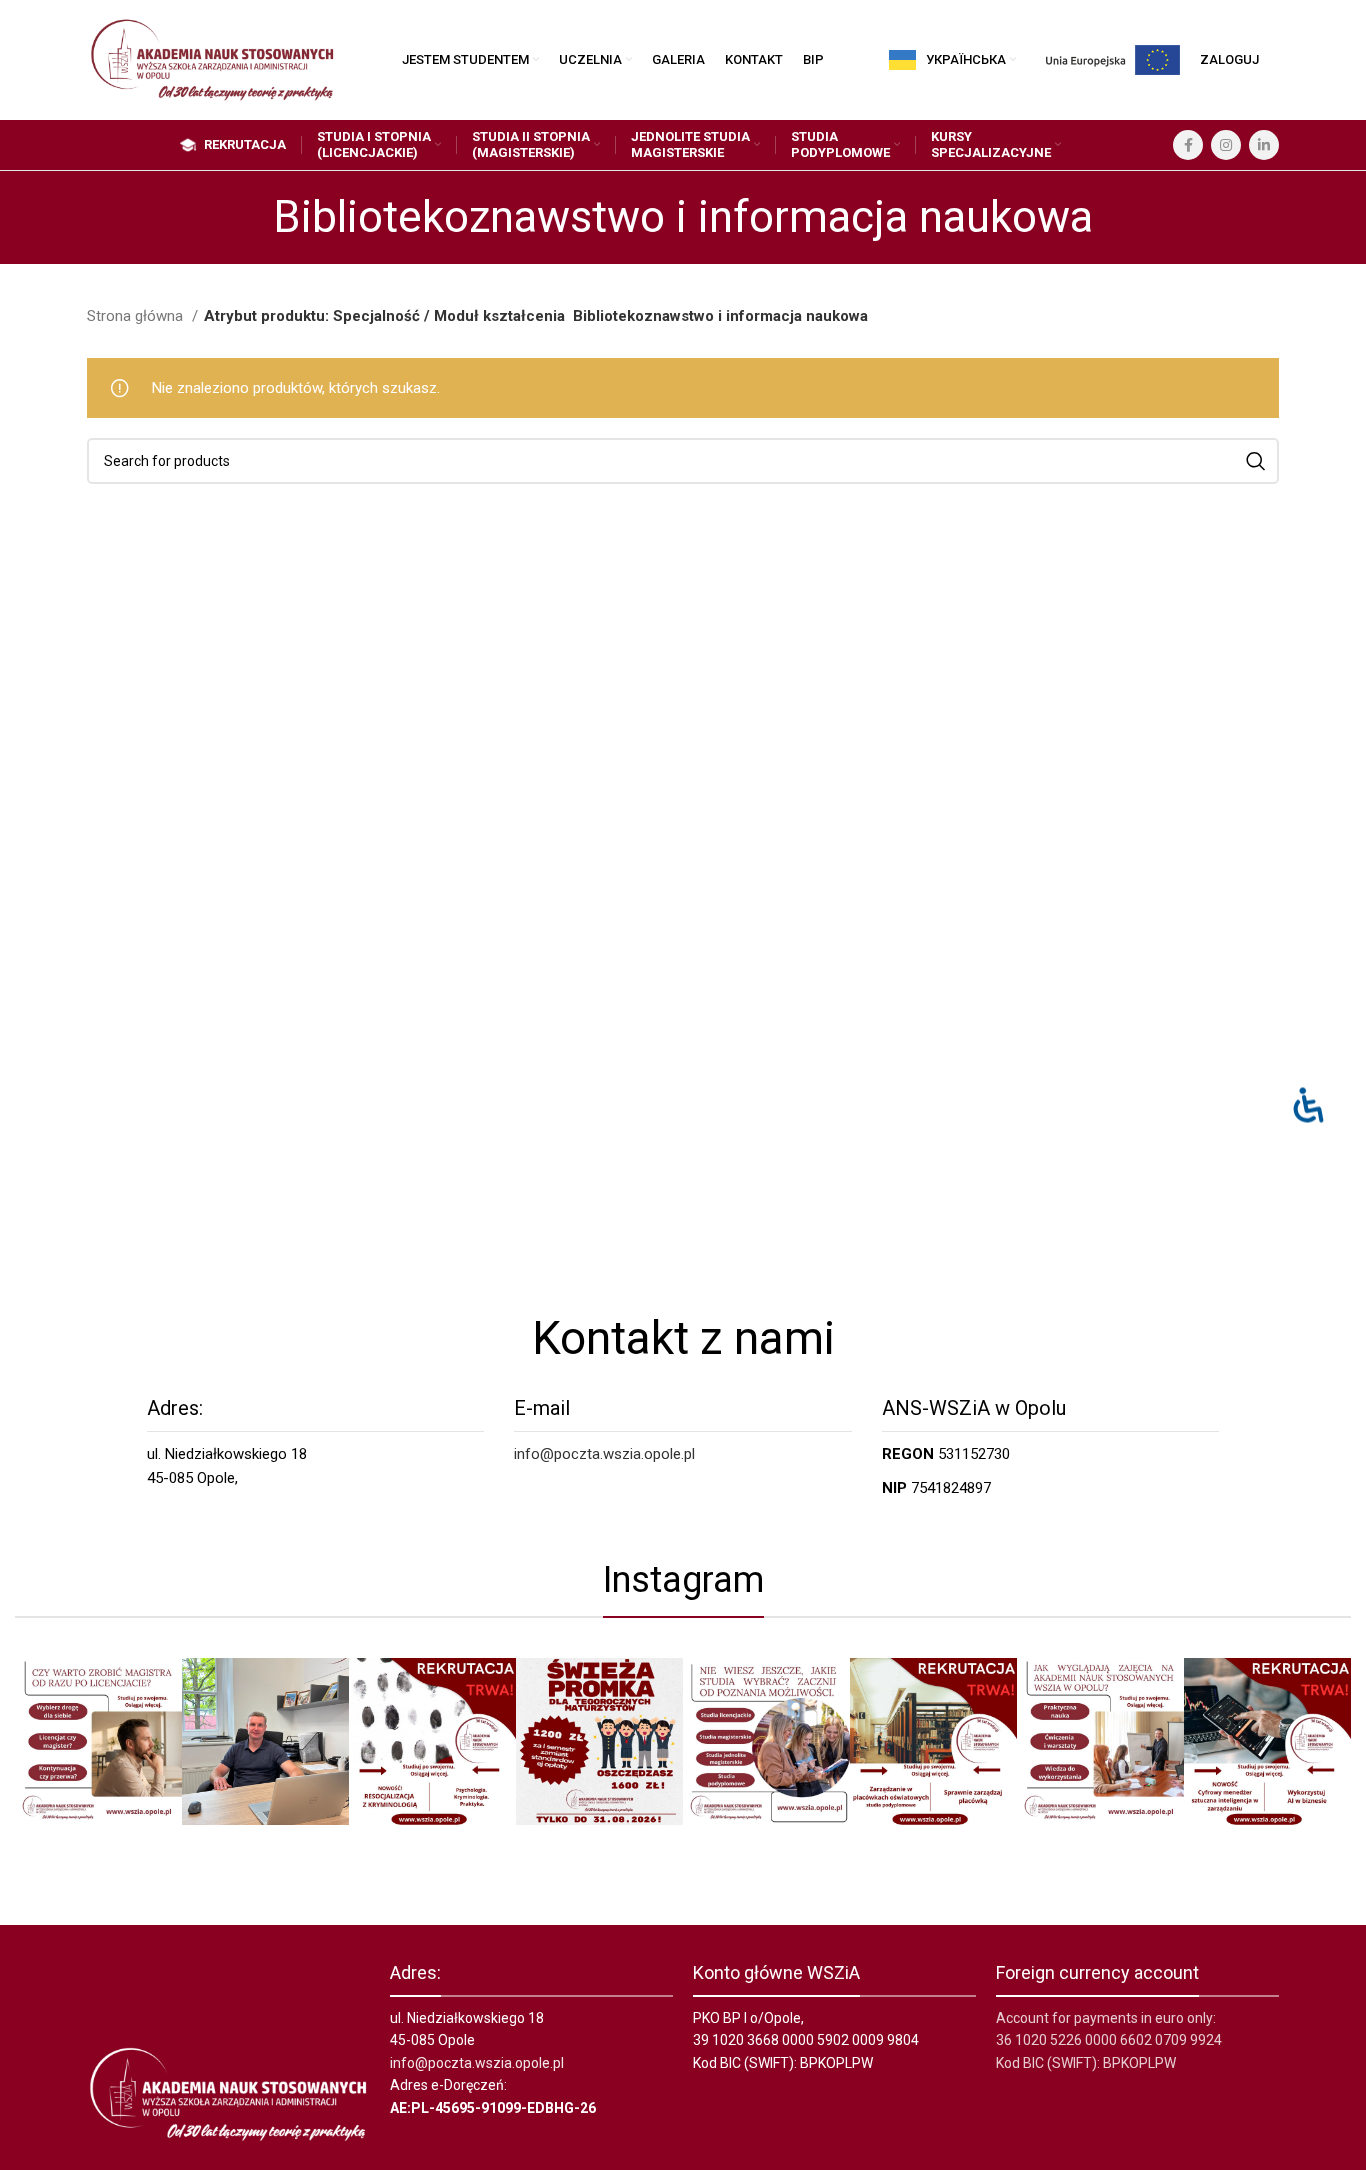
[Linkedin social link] (1264, 145)
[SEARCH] (1256, 461)
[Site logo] (212, 59)
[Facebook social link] (1188, 145)
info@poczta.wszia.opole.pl (604, 1454)
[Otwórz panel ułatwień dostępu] (1308, 1105)
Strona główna (137, 316)
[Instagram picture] (98, 1741)
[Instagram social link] (1226, 145)
